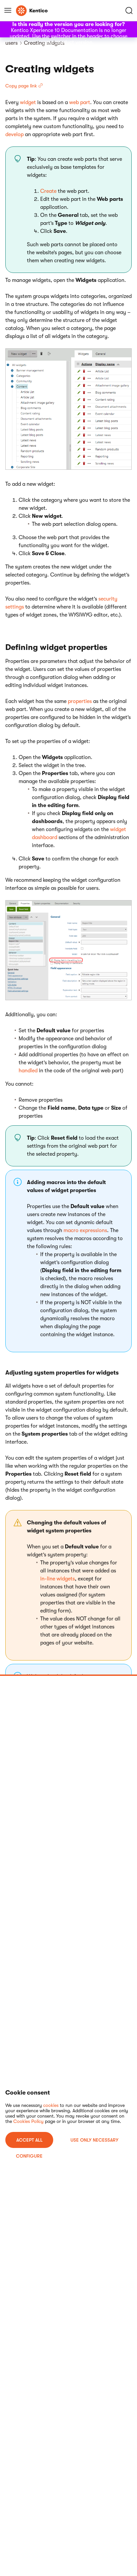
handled (28, 1071)
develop (14, 134)
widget (28, 102)
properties (80, 701)
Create (48, 191)
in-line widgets (58, 1579)
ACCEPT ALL (29, 2140)
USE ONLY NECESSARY (94, 2140)
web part (80, 102)
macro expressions (85, 1230)
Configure (29, 2156)
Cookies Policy (28, 2121)
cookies (51, 2105)
